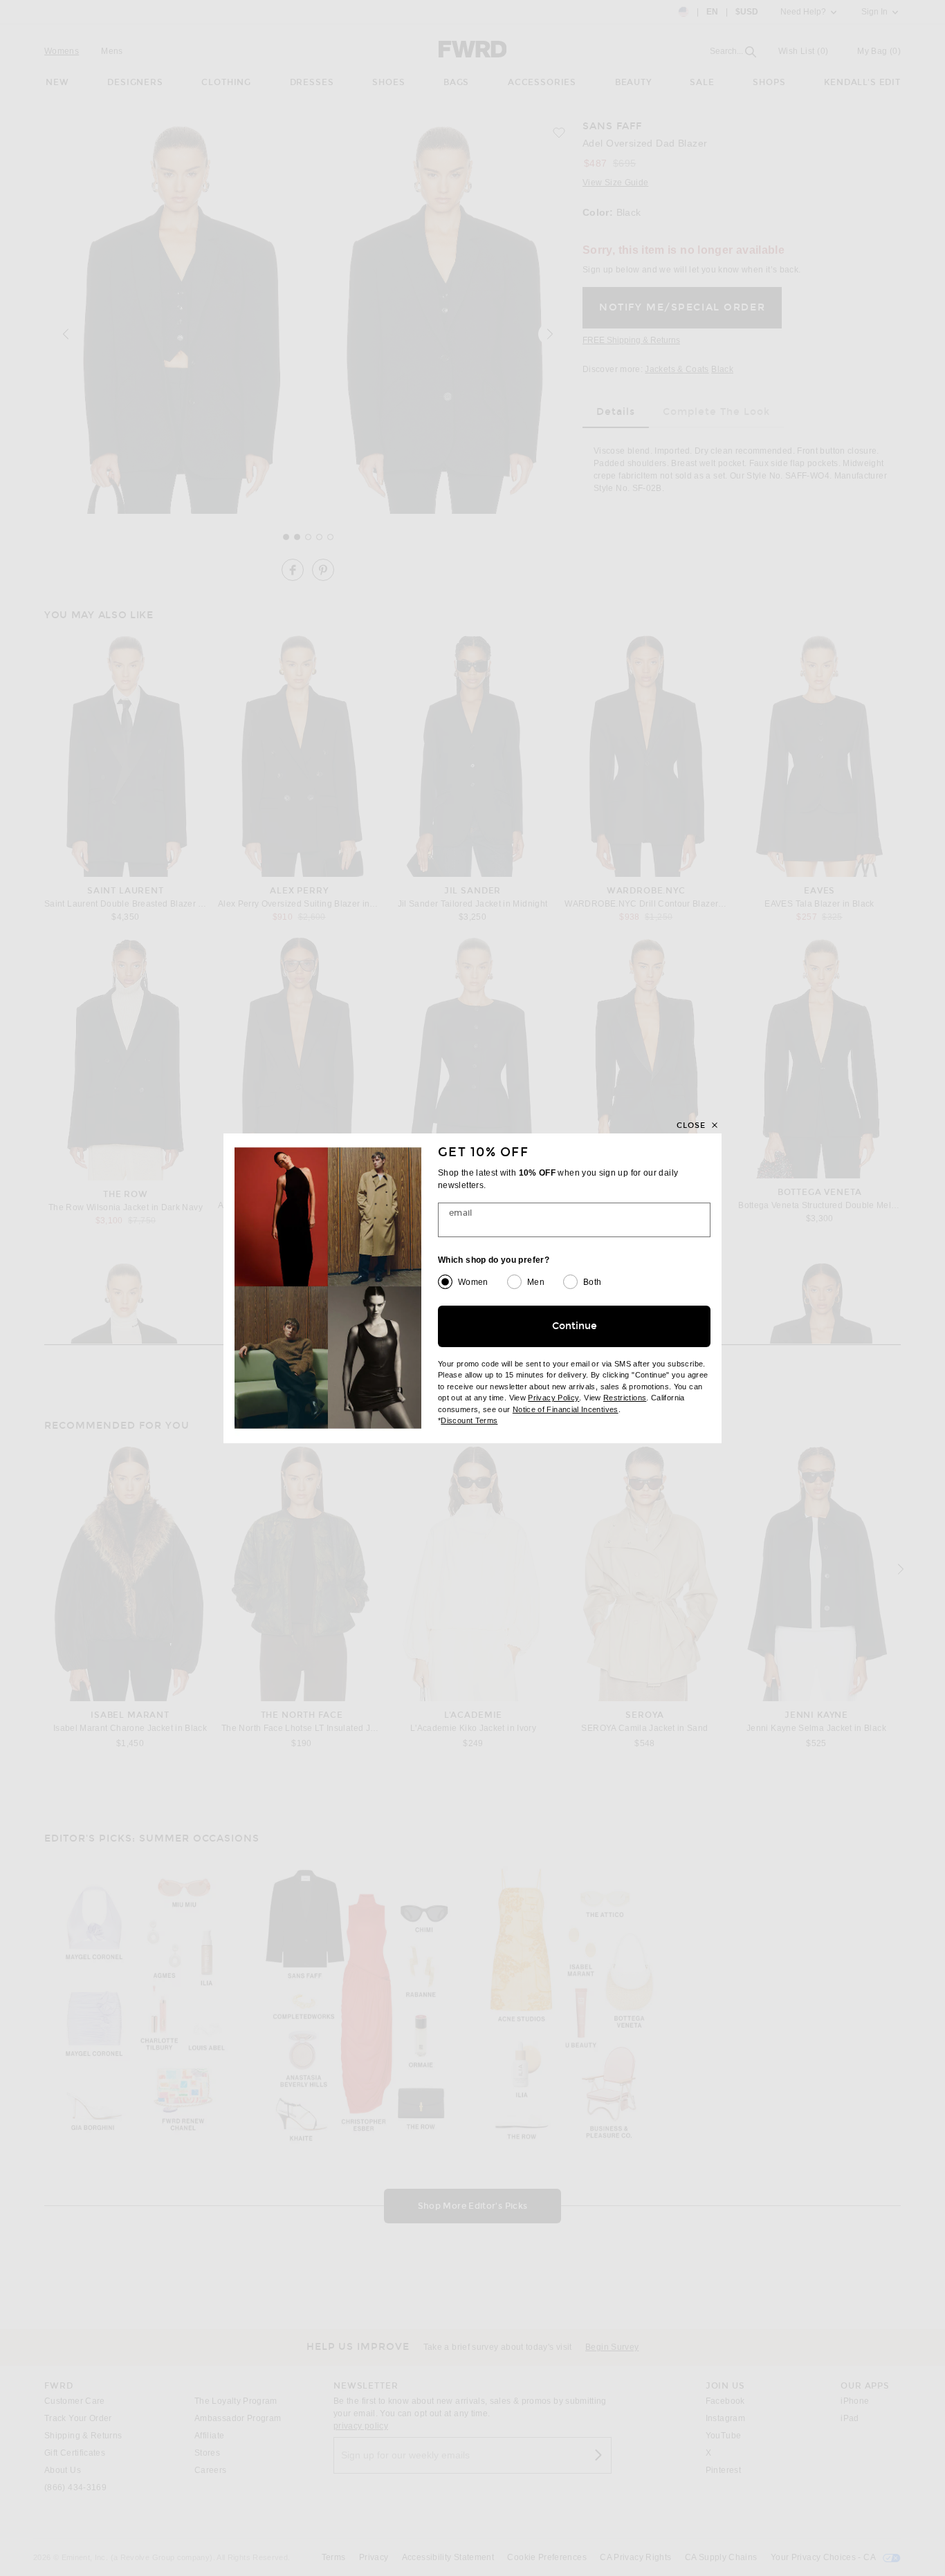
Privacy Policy (553, 1398)
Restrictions (625, 1398)
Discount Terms (469, 1420)
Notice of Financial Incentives (566, 1409)
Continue (575, 1326)
